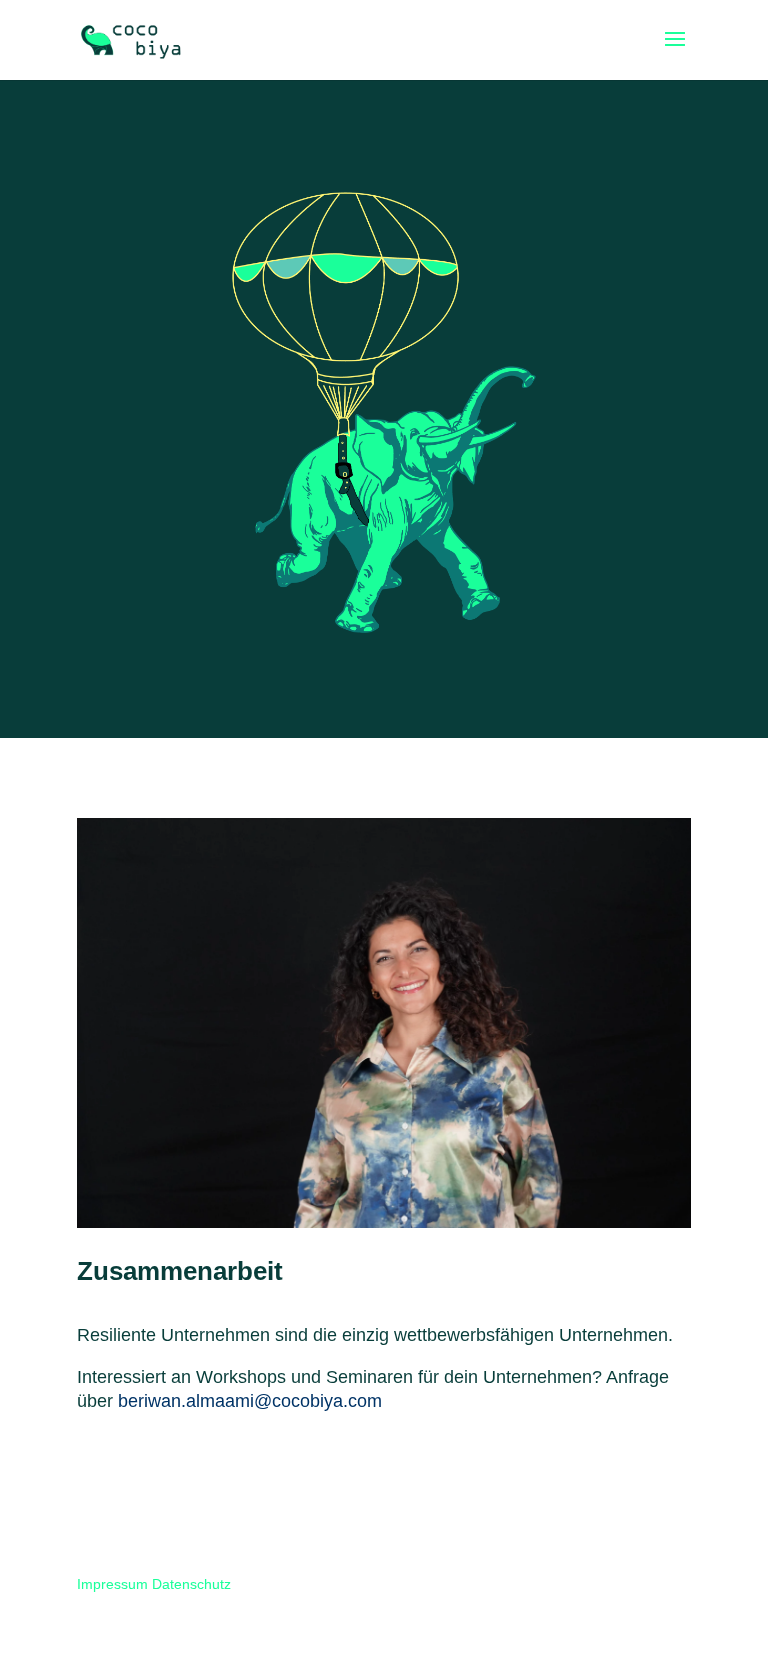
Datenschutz (191, 1584)
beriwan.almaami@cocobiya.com (250, 1401)
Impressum (112, 1584)
